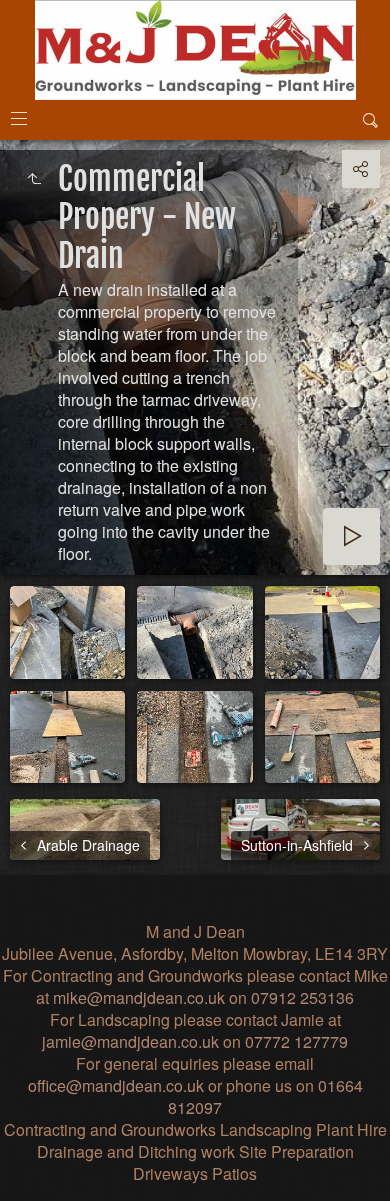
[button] (24, 1175)
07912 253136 (302, 997)
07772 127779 (296, 1041)
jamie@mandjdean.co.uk (130, 1041)
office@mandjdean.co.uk (116, 1085)
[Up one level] (34, 179)
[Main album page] (195, 50)
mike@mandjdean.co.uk (139, 997)
